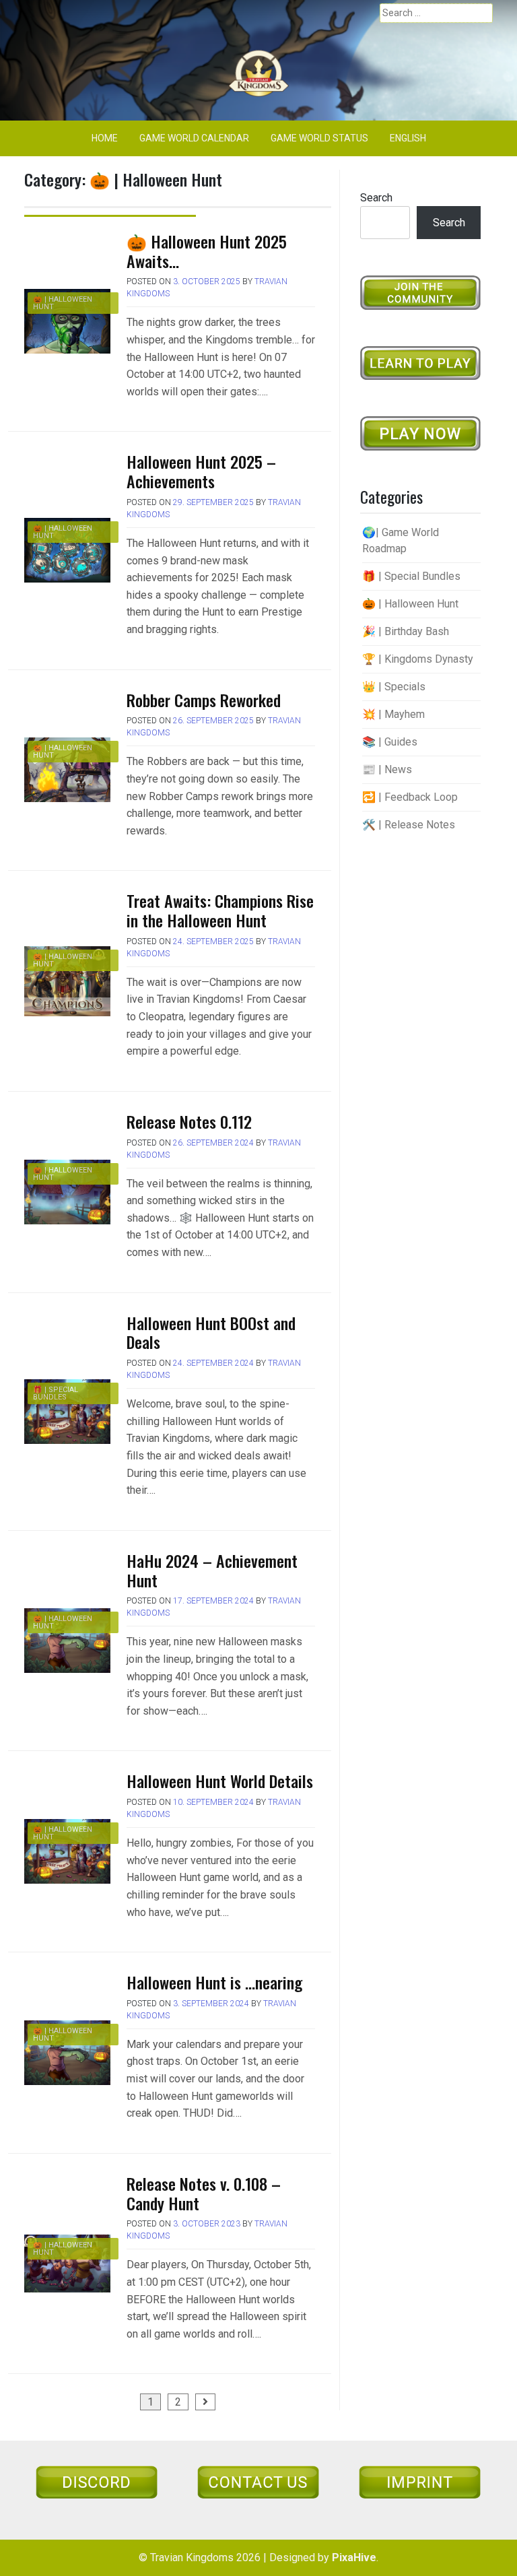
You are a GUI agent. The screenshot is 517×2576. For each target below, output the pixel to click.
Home (105, 138)
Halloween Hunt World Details (220, 1781)
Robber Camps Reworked (204, 700)
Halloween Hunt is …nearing (214, 1982)
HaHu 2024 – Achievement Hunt (212, 1570)
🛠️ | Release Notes (409, 825)
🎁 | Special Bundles (56, 1393)
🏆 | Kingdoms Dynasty (418, 659)
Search (376, 198)
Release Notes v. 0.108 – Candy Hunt (204, 2193)
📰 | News (387, 769)
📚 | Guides (390, 742)
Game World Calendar (194, 138)
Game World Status (319, 138)
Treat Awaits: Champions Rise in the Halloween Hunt (220, 910)
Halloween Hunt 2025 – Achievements (201, 471)
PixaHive (354, 2557)
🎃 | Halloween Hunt (63, 303)
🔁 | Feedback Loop (410, 797)
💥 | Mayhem (393, 714)
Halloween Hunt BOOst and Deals (211, 1332)
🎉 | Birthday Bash (406, 631)
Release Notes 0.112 (189, 1121)
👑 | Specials (394, 687)
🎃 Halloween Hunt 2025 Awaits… (207, 251)
